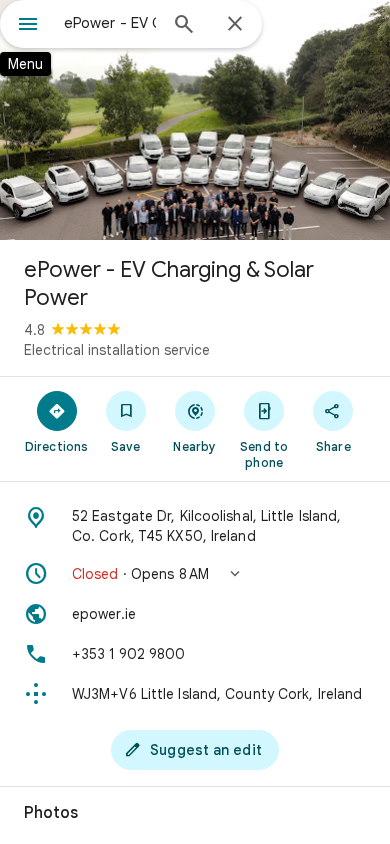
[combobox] (110, 23)
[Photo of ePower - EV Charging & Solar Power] (195, 120)
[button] (195, 574)
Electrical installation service (117, 350)
